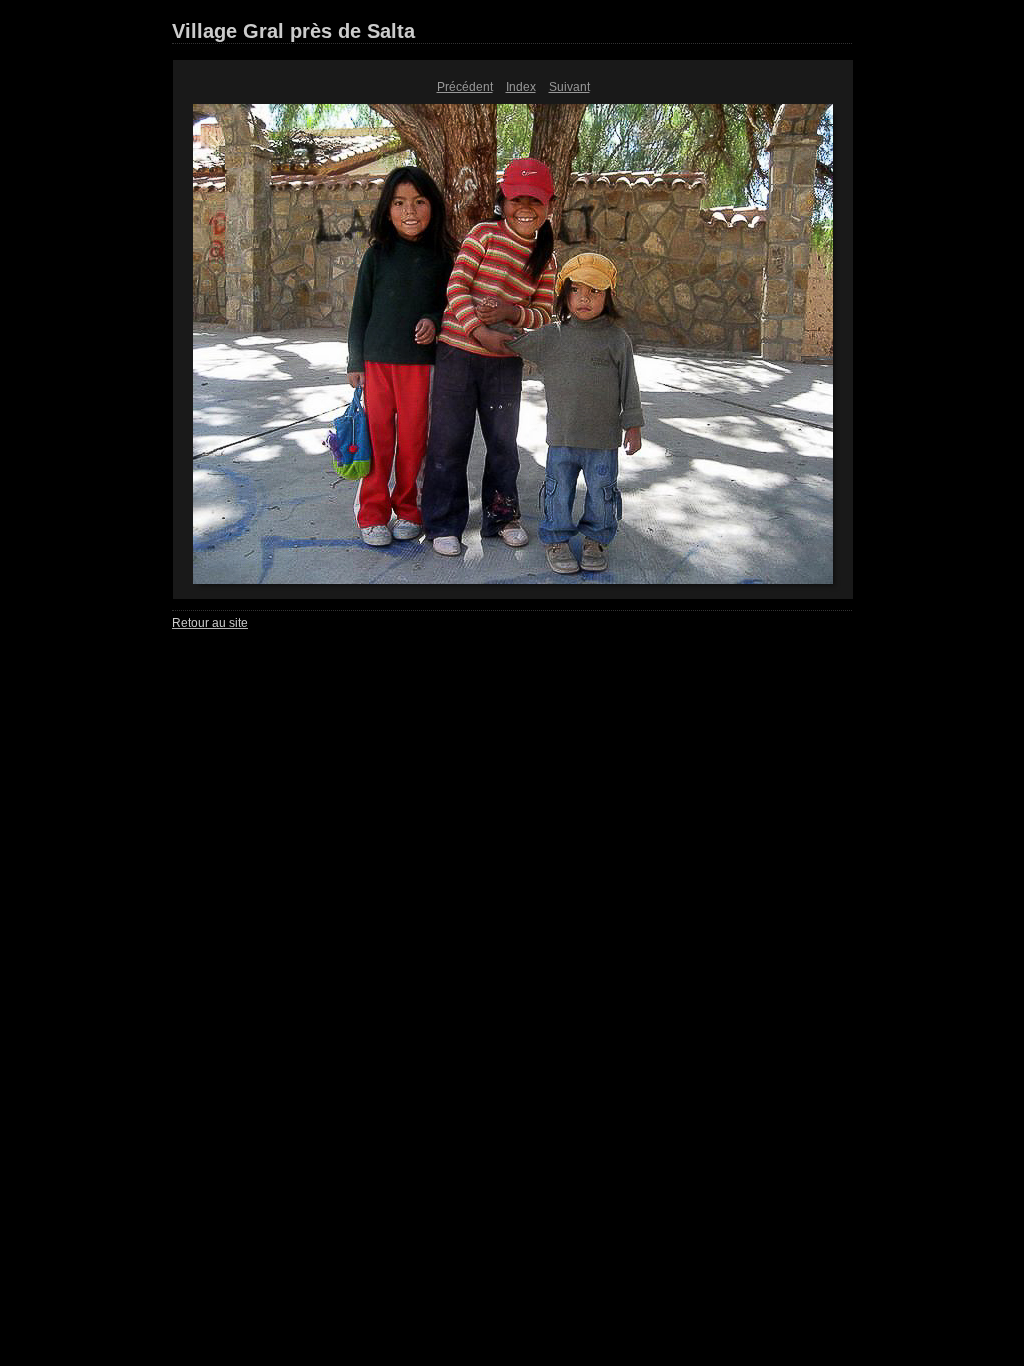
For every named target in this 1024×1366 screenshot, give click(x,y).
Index (521, 87)
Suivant (569, 87)
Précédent (465, 87)
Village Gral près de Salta (293, 31)
